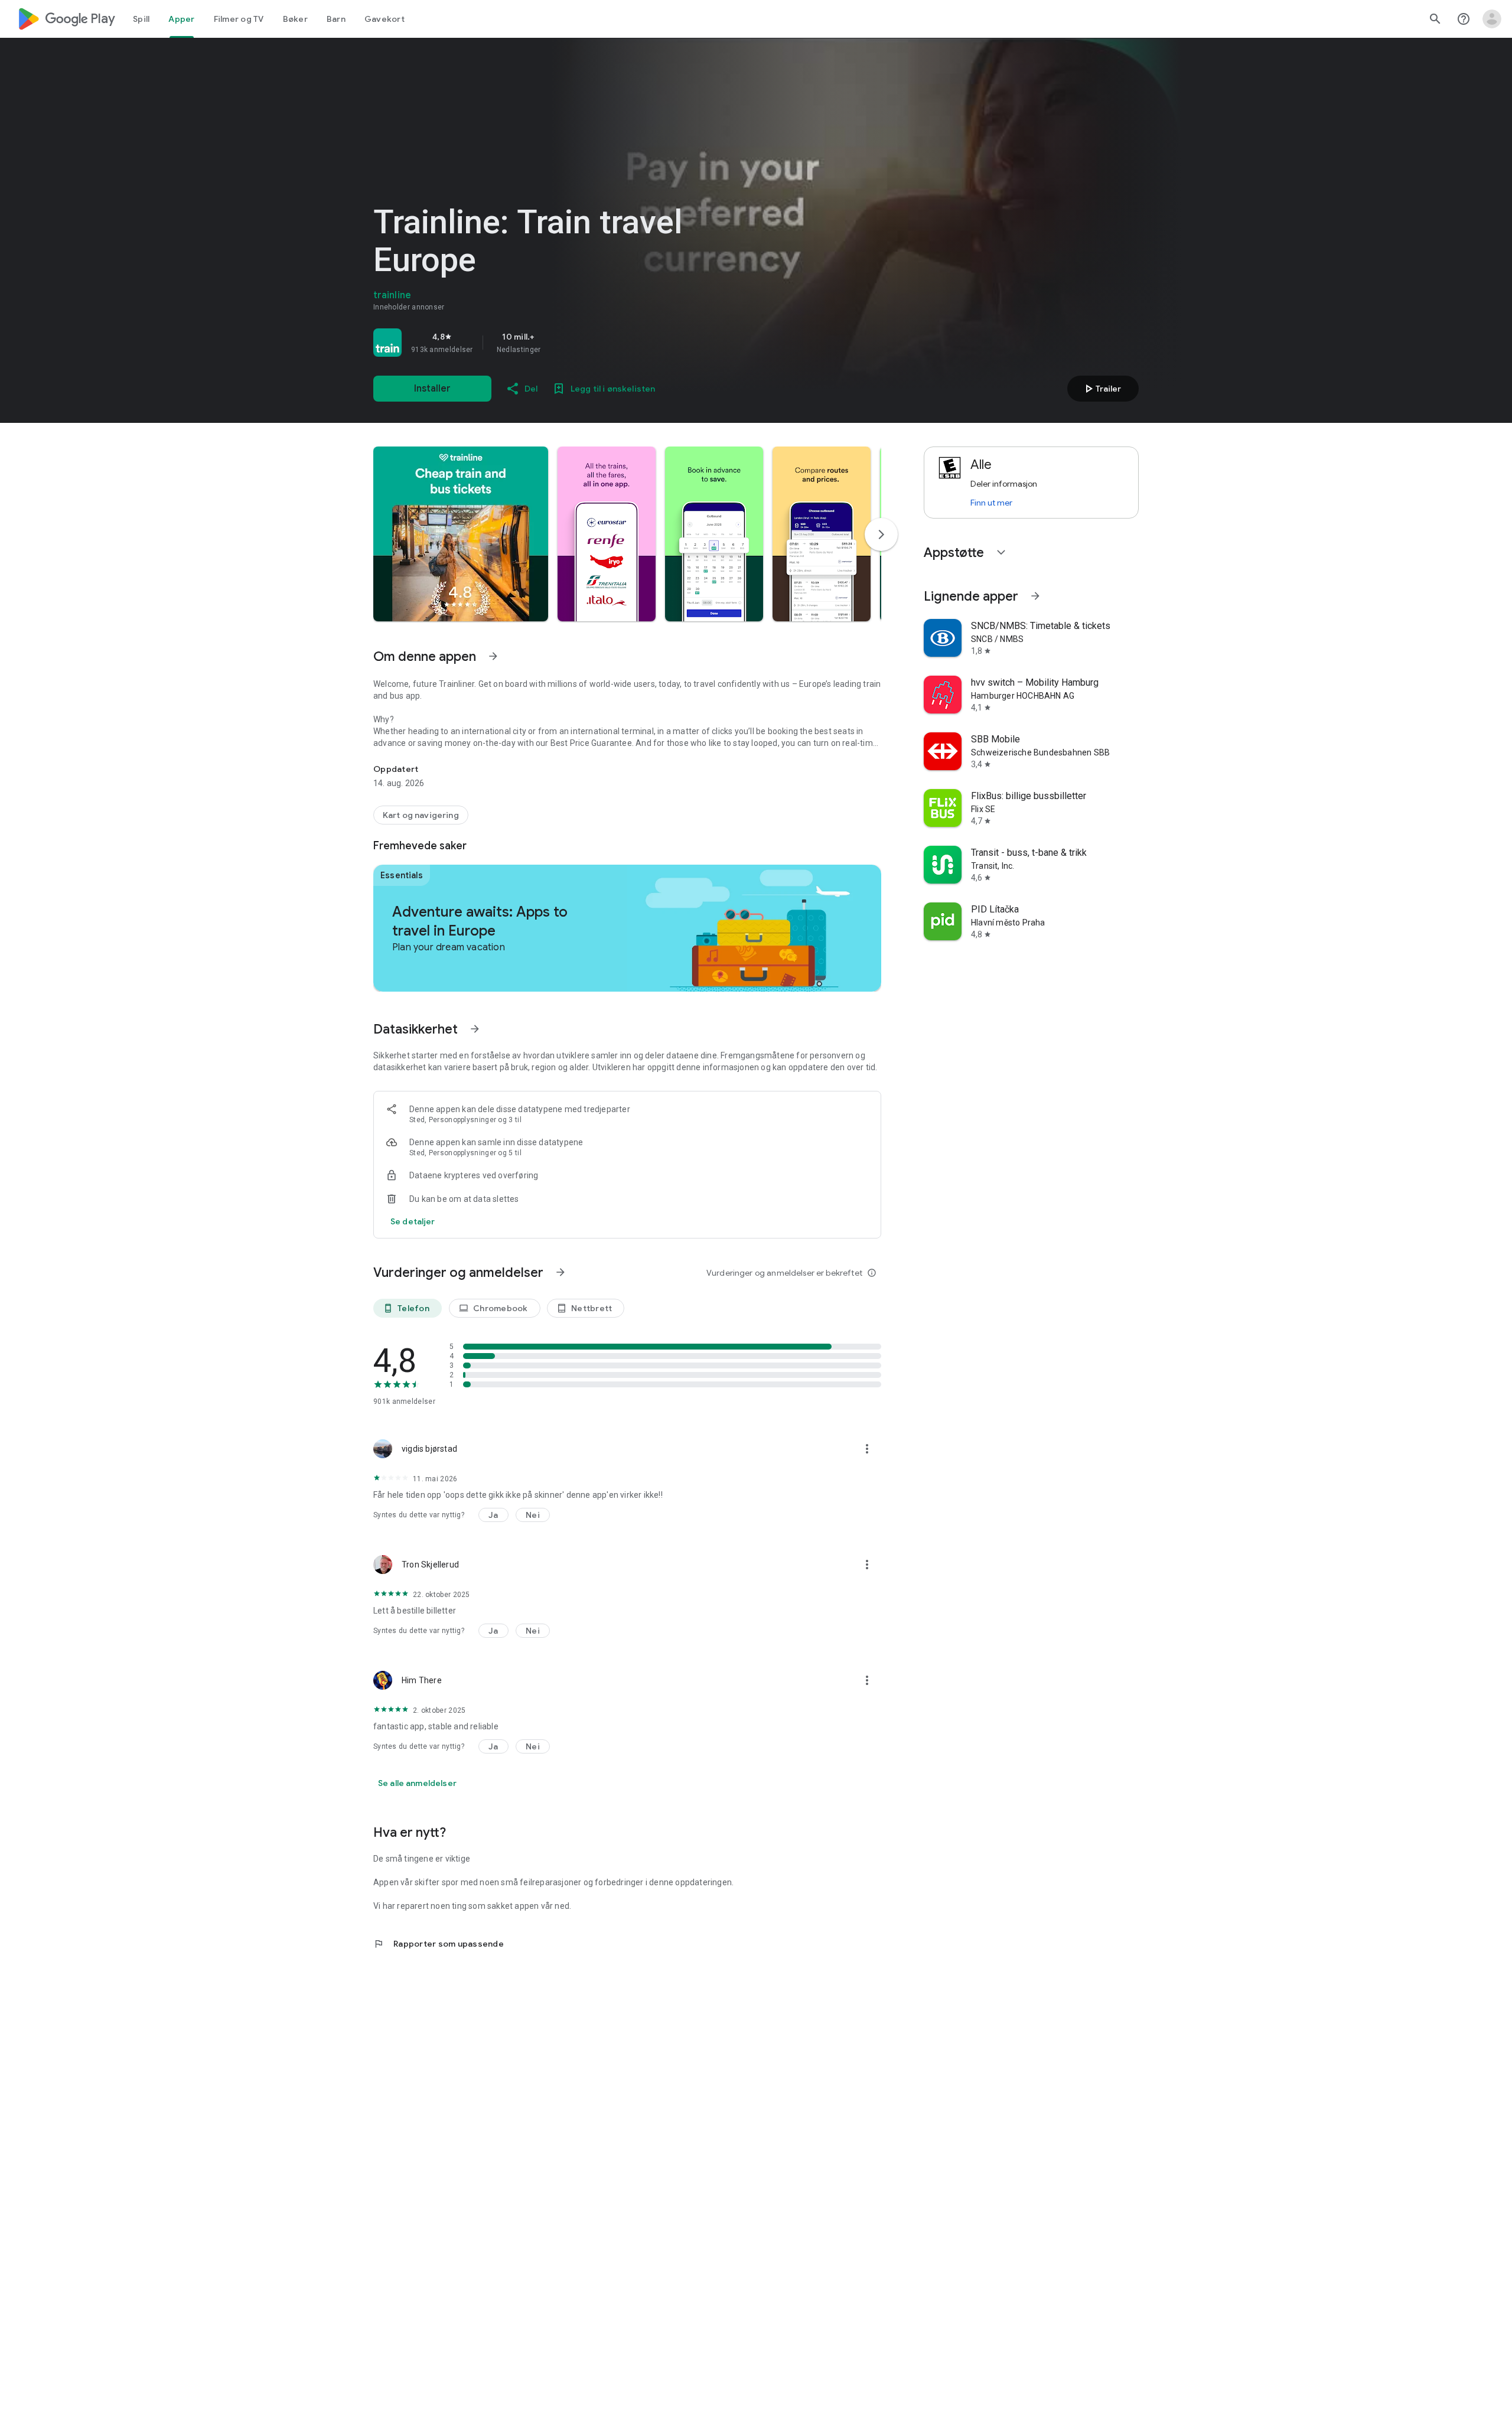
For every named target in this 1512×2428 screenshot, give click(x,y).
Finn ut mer (991, 503)
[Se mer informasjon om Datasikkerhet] (475, 1029)
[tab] (141, 19)
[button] (461, 534)
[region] (539, 343)
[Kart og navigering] (421, 815)
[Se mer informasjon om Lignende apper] (1035, 596)
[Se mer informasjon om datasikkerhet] (413, 1221)
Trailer (1101, 389)
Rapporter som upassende (439, 1944)
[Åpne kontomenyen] (1492, 19)
